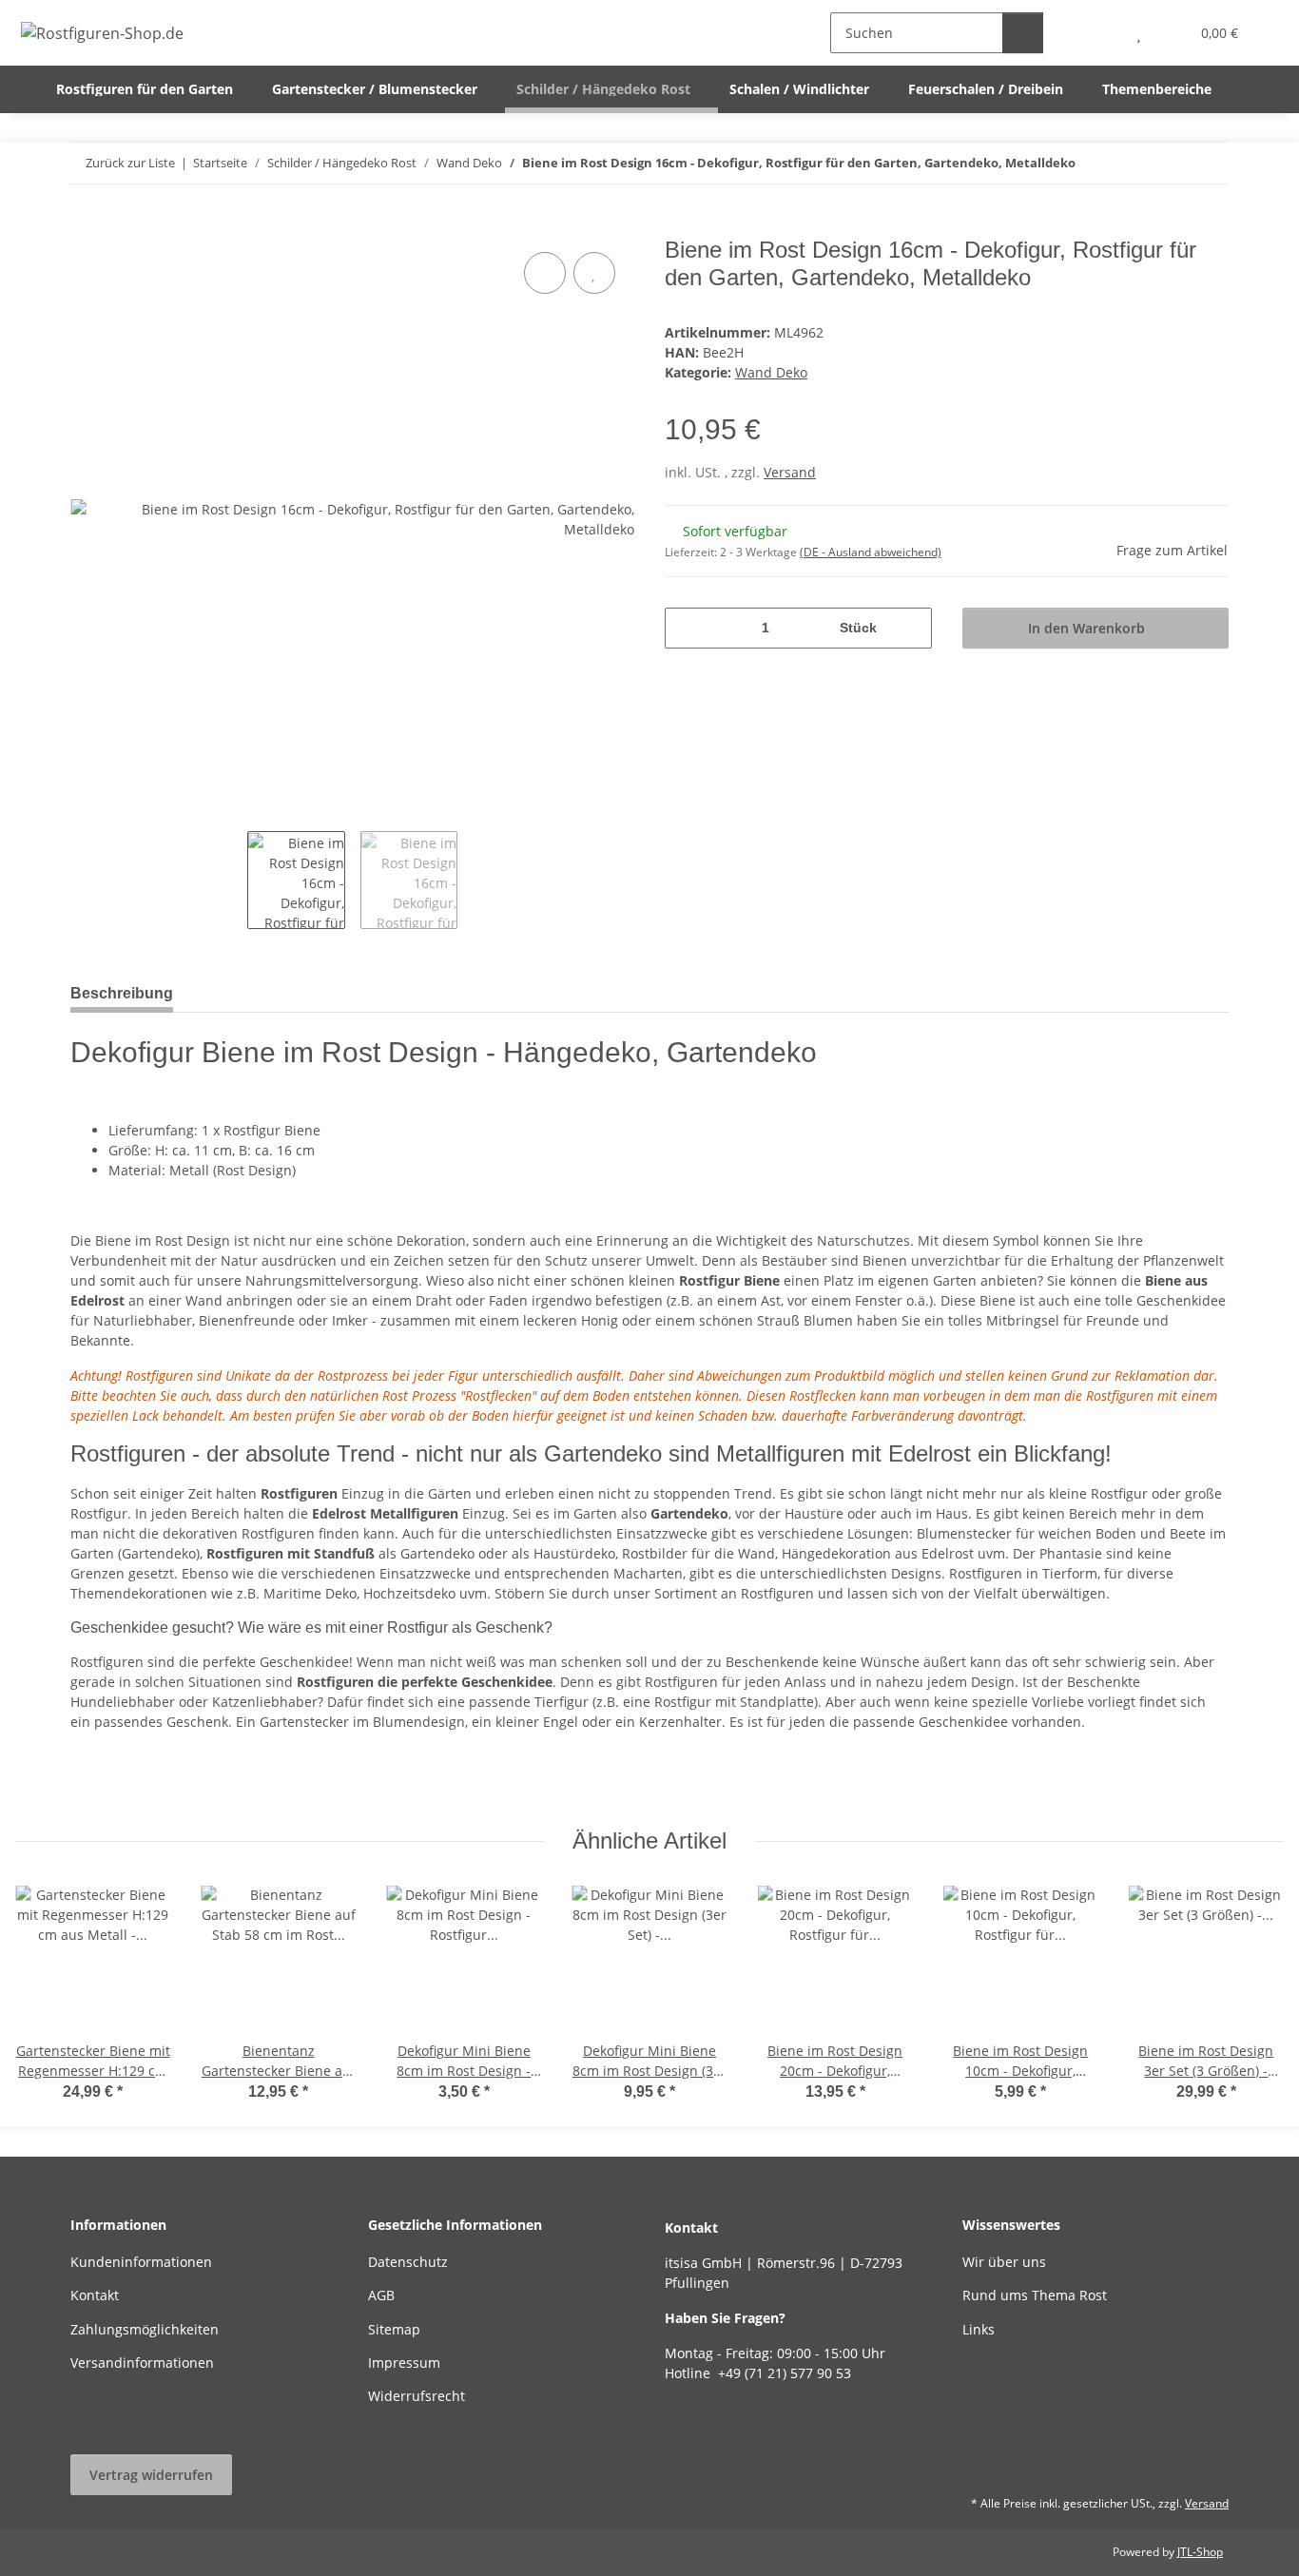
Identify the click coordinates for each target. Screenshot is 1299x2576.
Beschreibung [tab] (122, 993)
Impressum (404, 2363)
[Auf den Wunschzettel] (594, 273)
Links (979, 2329)
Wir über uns (1004, 2262)
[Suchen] (1023, 33)
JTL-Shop (1200, 2552)
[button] (1101, 33)
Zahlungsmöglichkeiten (145, 2329)
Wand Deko (771, 372)
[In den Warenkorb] (86, 226)
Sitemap (394, 2329)
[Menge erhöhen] (911, 628)
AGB (381, 2295)
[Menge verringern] (686, 628)
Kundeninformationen (141, 2262)
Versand (790, 472)
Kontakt (95, 2295)
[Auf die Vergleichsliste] (545, 273)
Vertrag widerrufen (151, 2475)
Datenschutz (408, 2262)
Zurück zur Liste (130, 163)
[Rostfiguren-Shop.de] (103, 33)
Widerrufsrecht (417, 2396)
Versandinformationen (142, 2363)
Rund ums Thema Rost (1035, 2295)
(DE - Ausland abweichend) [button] (871, 552)
